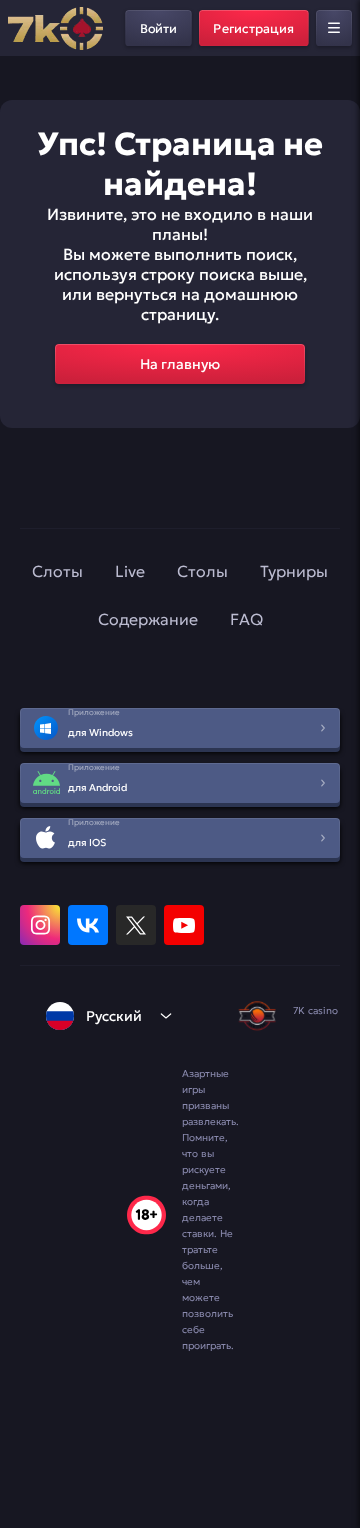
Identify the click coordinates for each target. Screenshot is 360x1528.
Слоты (57, 571)
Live (130, 571)
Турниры (294, 571)
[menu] (334, 28)
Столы (202, 571)
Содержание (148, 619)
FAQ (246, 619)
